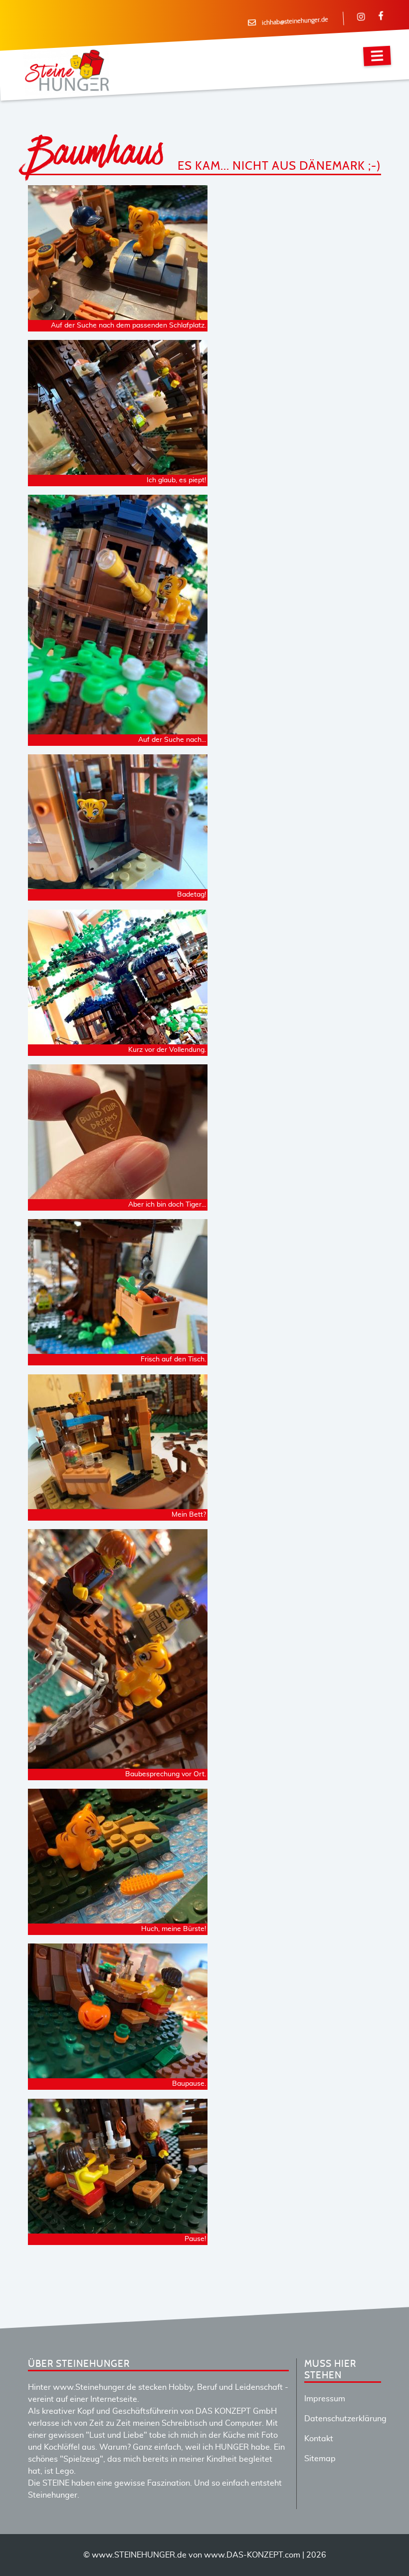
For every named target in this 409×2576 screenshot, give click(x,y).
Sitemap (320, 2459)
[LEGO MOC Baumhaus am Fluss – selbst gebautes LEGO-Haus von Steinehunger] (118, 1038)
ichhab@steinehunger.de (295, 21)
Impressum (325, 2399)
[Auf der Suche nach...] (118, 728)
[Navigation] (377, 56)
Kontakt (319, 2439)
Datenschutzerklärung (345, 2419)
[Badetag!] (118, 883)
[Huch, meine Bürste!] (118, 1918)
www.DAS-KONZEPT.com (252, 2555)
